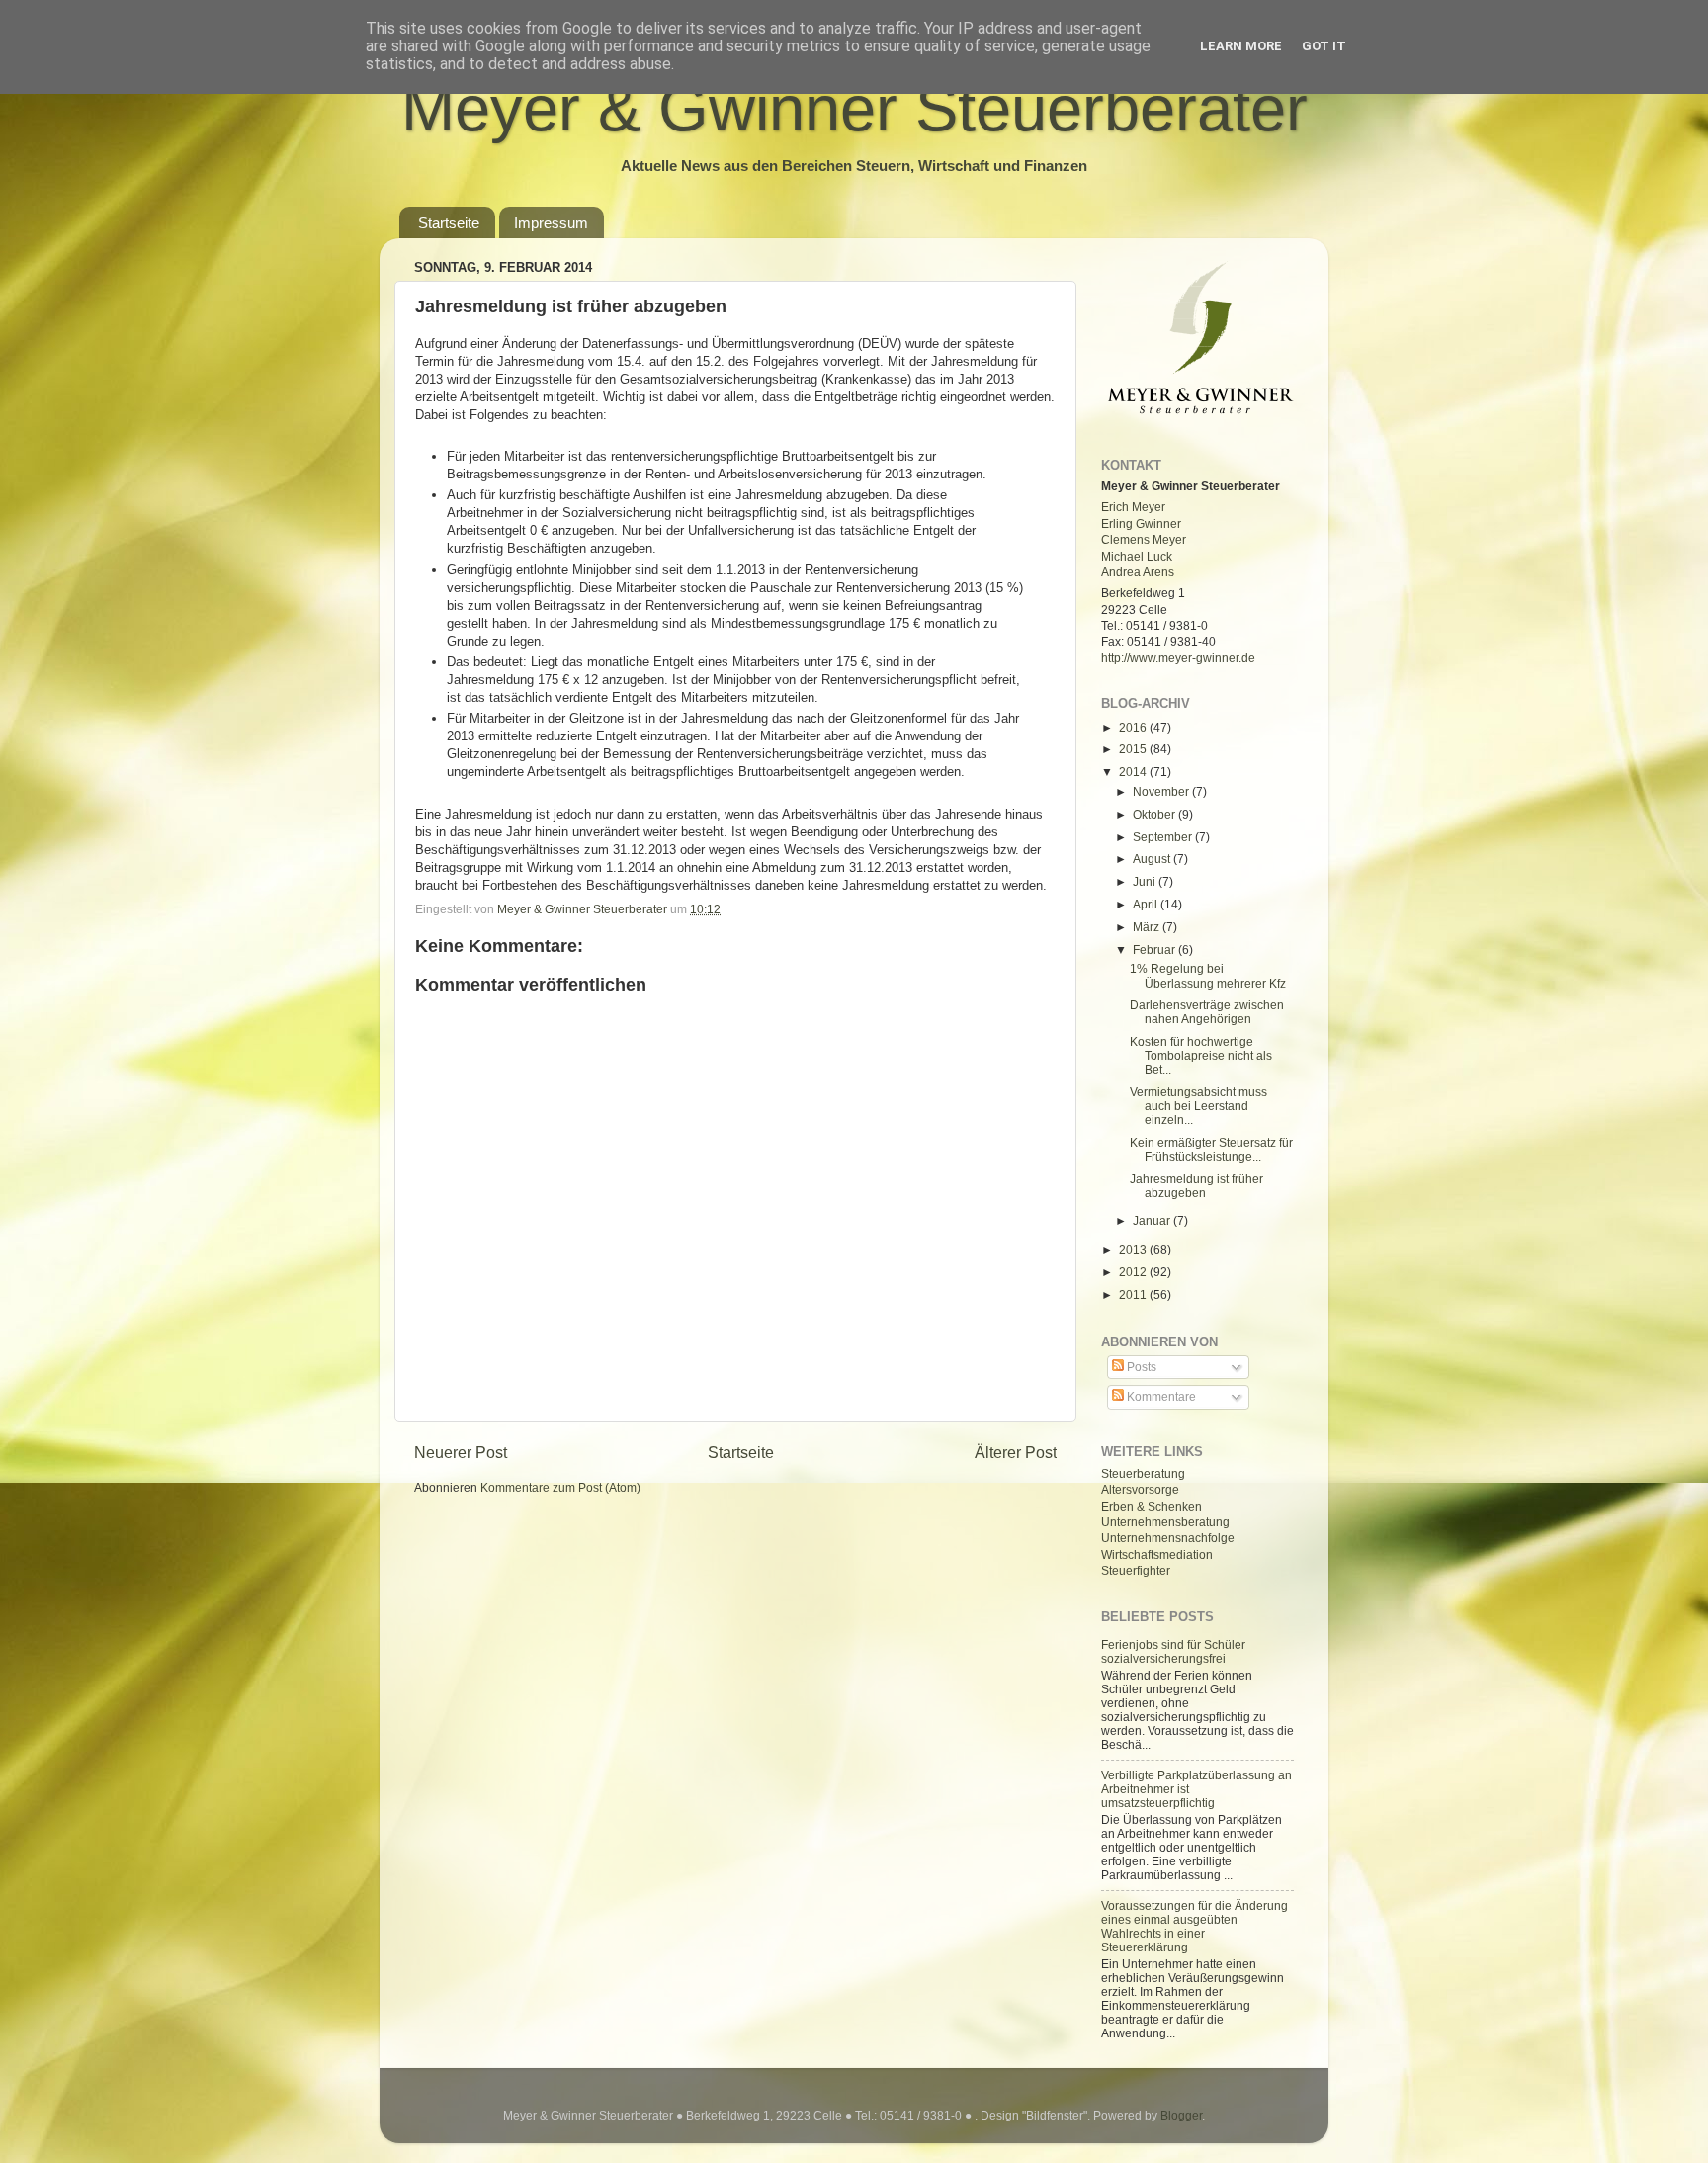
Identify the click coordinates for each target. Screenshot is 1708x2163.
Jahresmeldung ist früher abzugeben (1196, 1186)
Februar (1155, 950)
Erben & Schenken (1152, 1506)
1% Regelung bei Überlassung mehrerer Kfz (1208, 975)
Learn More (1241, 46)
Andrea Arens (1138, 572)
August (1153, 859)
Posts (1140, 1367)
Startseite (449, 223)
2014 (1134, 772)
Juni (1146, 881)
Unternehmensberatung (1165, 1522)
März (1148, 927)
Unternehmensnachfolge (1168, 1538)
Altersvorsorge (1140, 1489)
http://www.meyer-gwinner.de (1178, 658)
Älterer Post (1016, 1452)
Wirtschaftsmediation (1157, 1555)
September (1164, 837)
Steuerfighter (1136, 1570)
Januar (1153, 1220)
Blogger (1181, 2115)
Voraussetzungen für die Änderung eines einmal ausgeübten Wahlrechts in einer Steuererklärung (1195, 1926)
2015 (1134, 749)
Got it (1324, 46)
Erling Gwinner (1141, 523)
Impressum (551, 223)
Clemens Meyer (1144, 539)
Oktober (1155, 814)
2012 (1134, 1272)
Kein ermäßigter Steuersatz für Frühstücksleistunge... (1211, 1149)
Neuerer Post (461, 1452)
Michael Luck (1137, 556)
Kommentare (1160, 1396)
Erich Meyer (1133, 507)
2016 (1134, 727)
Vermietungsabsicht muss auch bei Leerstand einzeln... (1198, 1106)
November (1162, 791)
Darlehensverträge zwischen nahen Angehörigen (1207, 1012)
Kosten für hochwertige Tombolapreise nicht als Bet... (1201, 1055)
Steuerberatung (1143, 1473)
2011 (1134, 1295)
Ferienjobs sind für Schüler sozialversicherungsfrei (1173, 1651)
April (1147, 904)
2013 (1134, 1249)
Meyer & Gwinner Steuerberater (854, 108)
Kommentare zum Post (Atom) (560, 1487)
